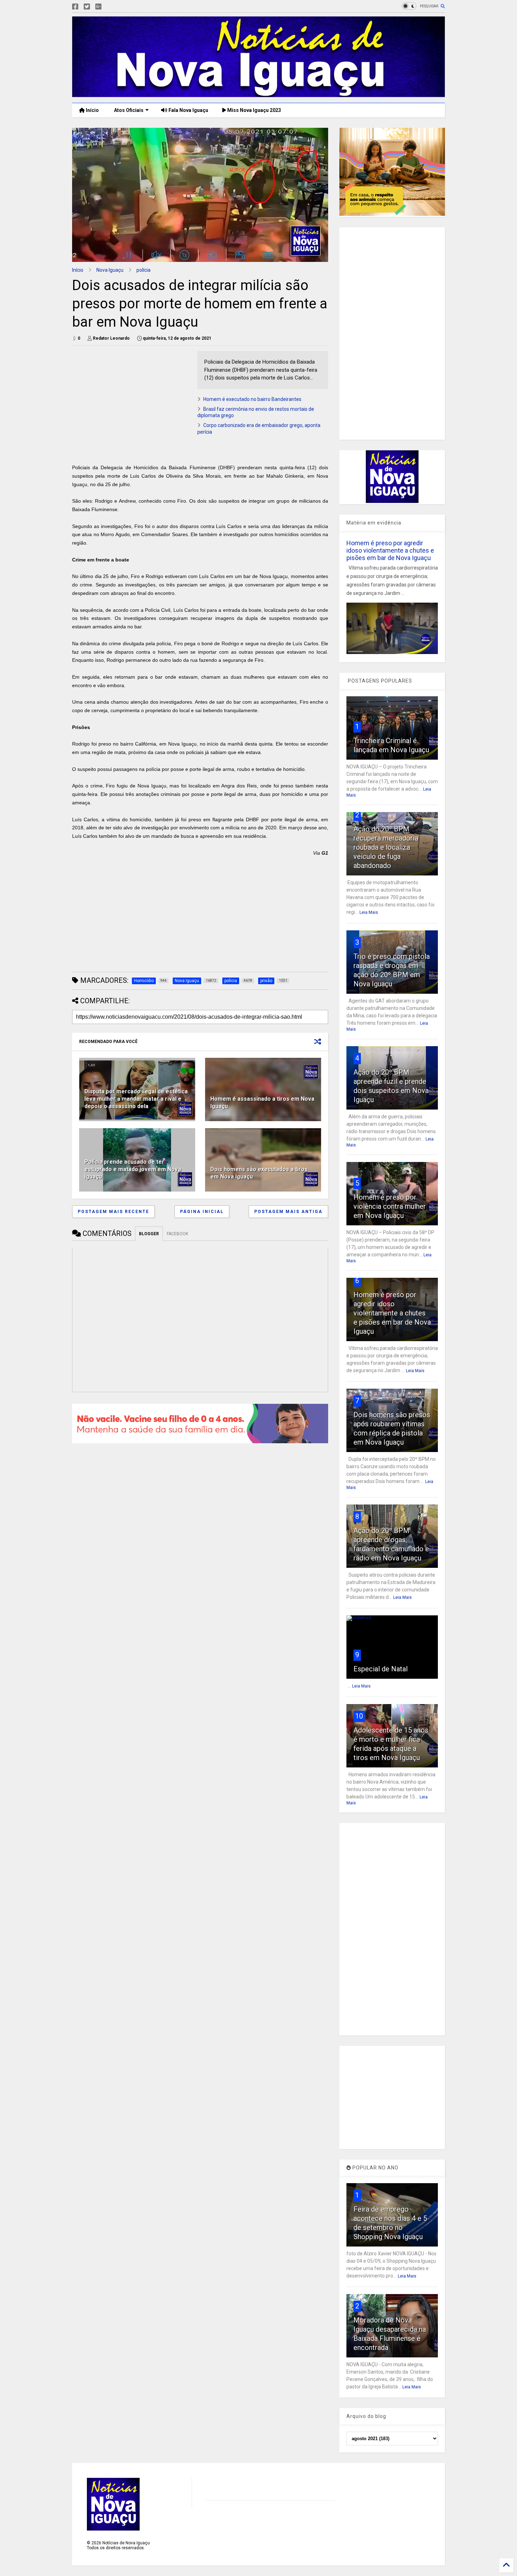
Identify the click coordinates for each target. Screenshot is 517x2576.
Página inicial (202, 1212)
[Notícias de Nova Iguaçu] (258, 94)
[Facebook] (75, 7)
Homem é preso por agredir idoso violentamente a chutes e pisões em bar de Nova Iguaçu (390, 550)
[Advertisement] (131, 400)
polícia (143, 270)
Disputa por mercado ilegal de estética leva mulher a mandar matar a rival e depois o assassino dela (136, 1099)
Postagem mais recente (113, 1212)
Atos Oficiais (128, 110)
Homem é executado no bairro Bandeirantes (252, 399)
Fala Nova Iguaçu (188, 110)
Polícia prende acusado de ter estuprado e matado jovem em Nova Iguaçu (133, 1169)
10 (359, 1716)
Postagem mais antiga (288, 1212)
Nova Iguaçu (110, 270)
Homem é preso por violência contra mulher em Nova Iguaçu (390, 1206)
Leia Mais (369, 912)
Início (92, 110)
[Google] (98, 7)
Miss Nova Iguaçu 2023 (254, 110)
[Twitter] (87, 7)
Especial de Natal (381, 1669)
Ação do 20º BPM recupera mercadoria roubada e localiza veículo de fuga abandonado (386, 847)
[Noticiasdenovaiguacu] (110, 7)
